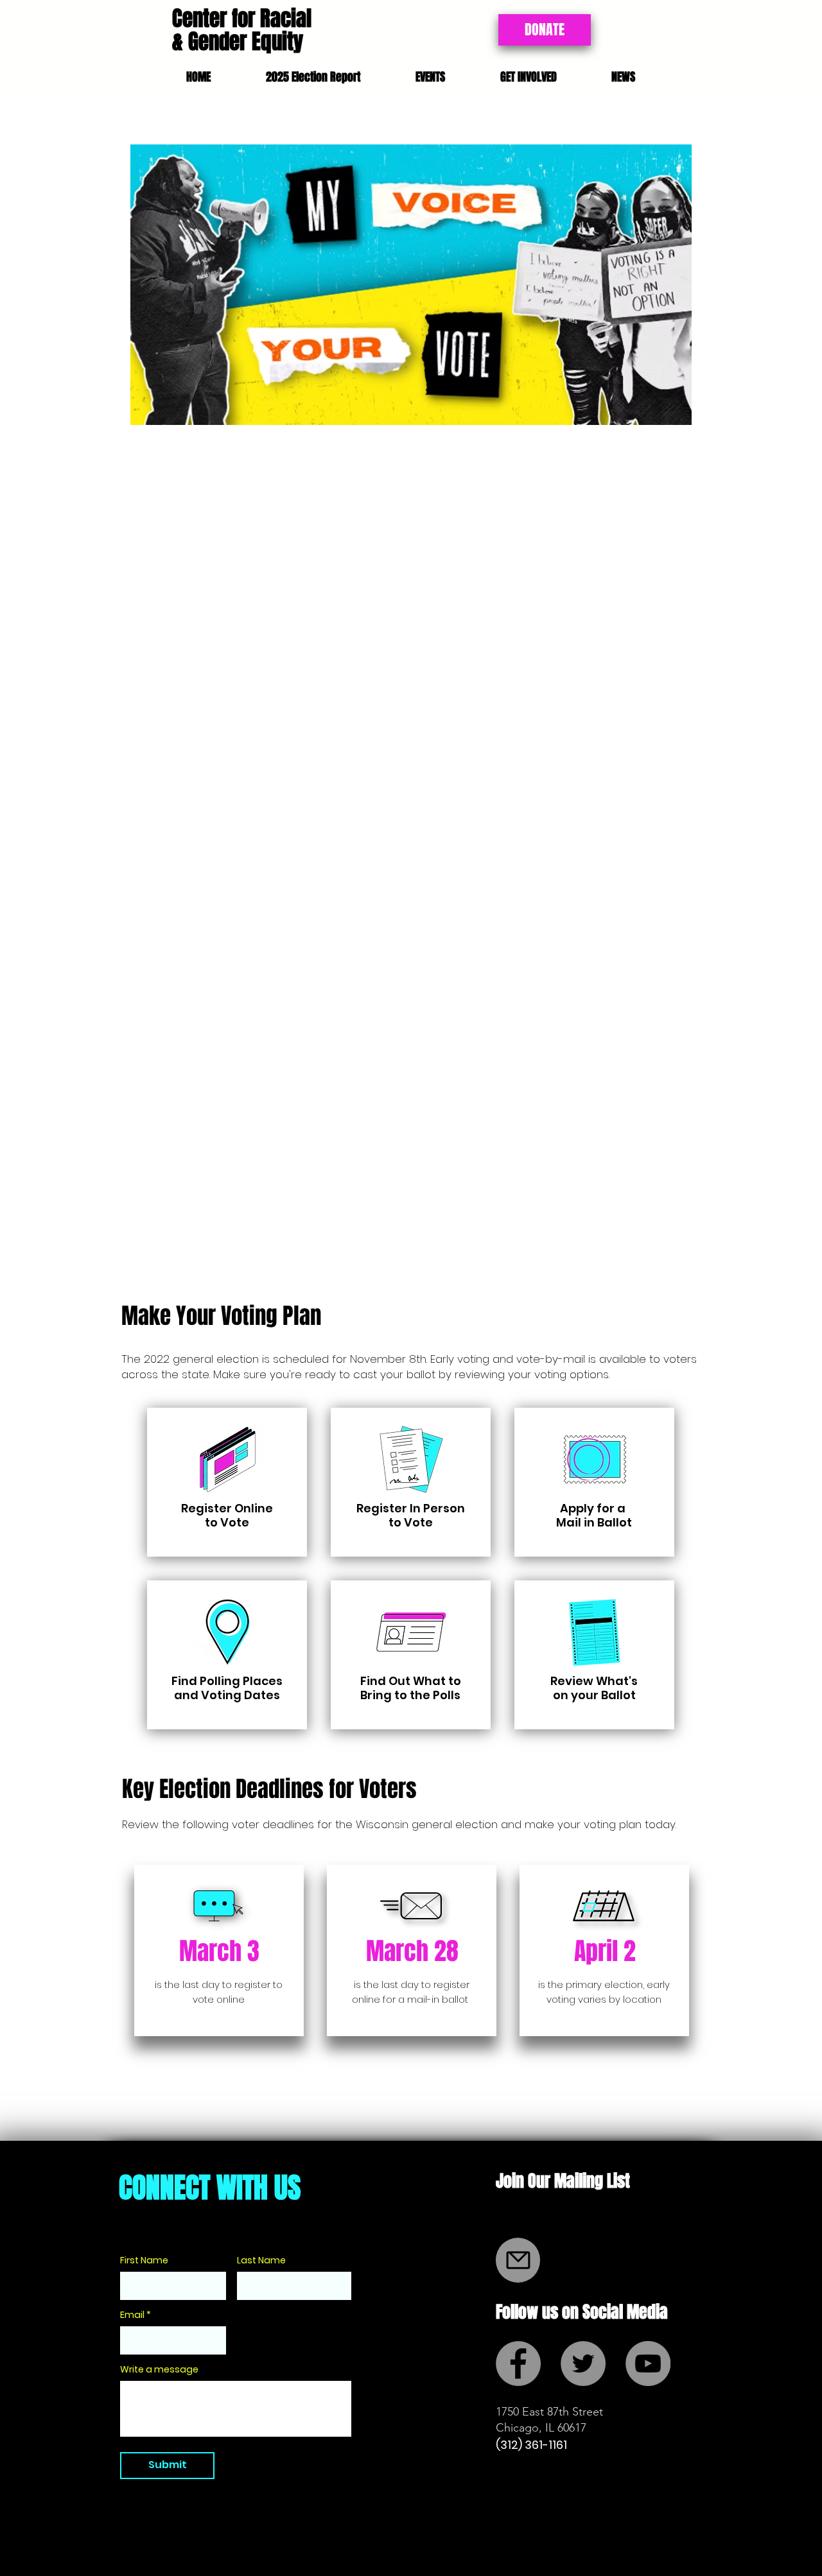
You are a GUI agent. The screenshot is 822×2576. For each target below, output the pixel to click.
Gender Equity (246, 41)
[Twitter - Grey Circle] (583, 2364)
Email (132, 2315)
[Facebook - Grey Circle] (518, 2364)
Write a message (159, 2369)
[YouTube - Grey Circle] (648, 2364)
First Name (144, 2260)
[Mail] (518, 2260)
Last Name (261, 2260)
